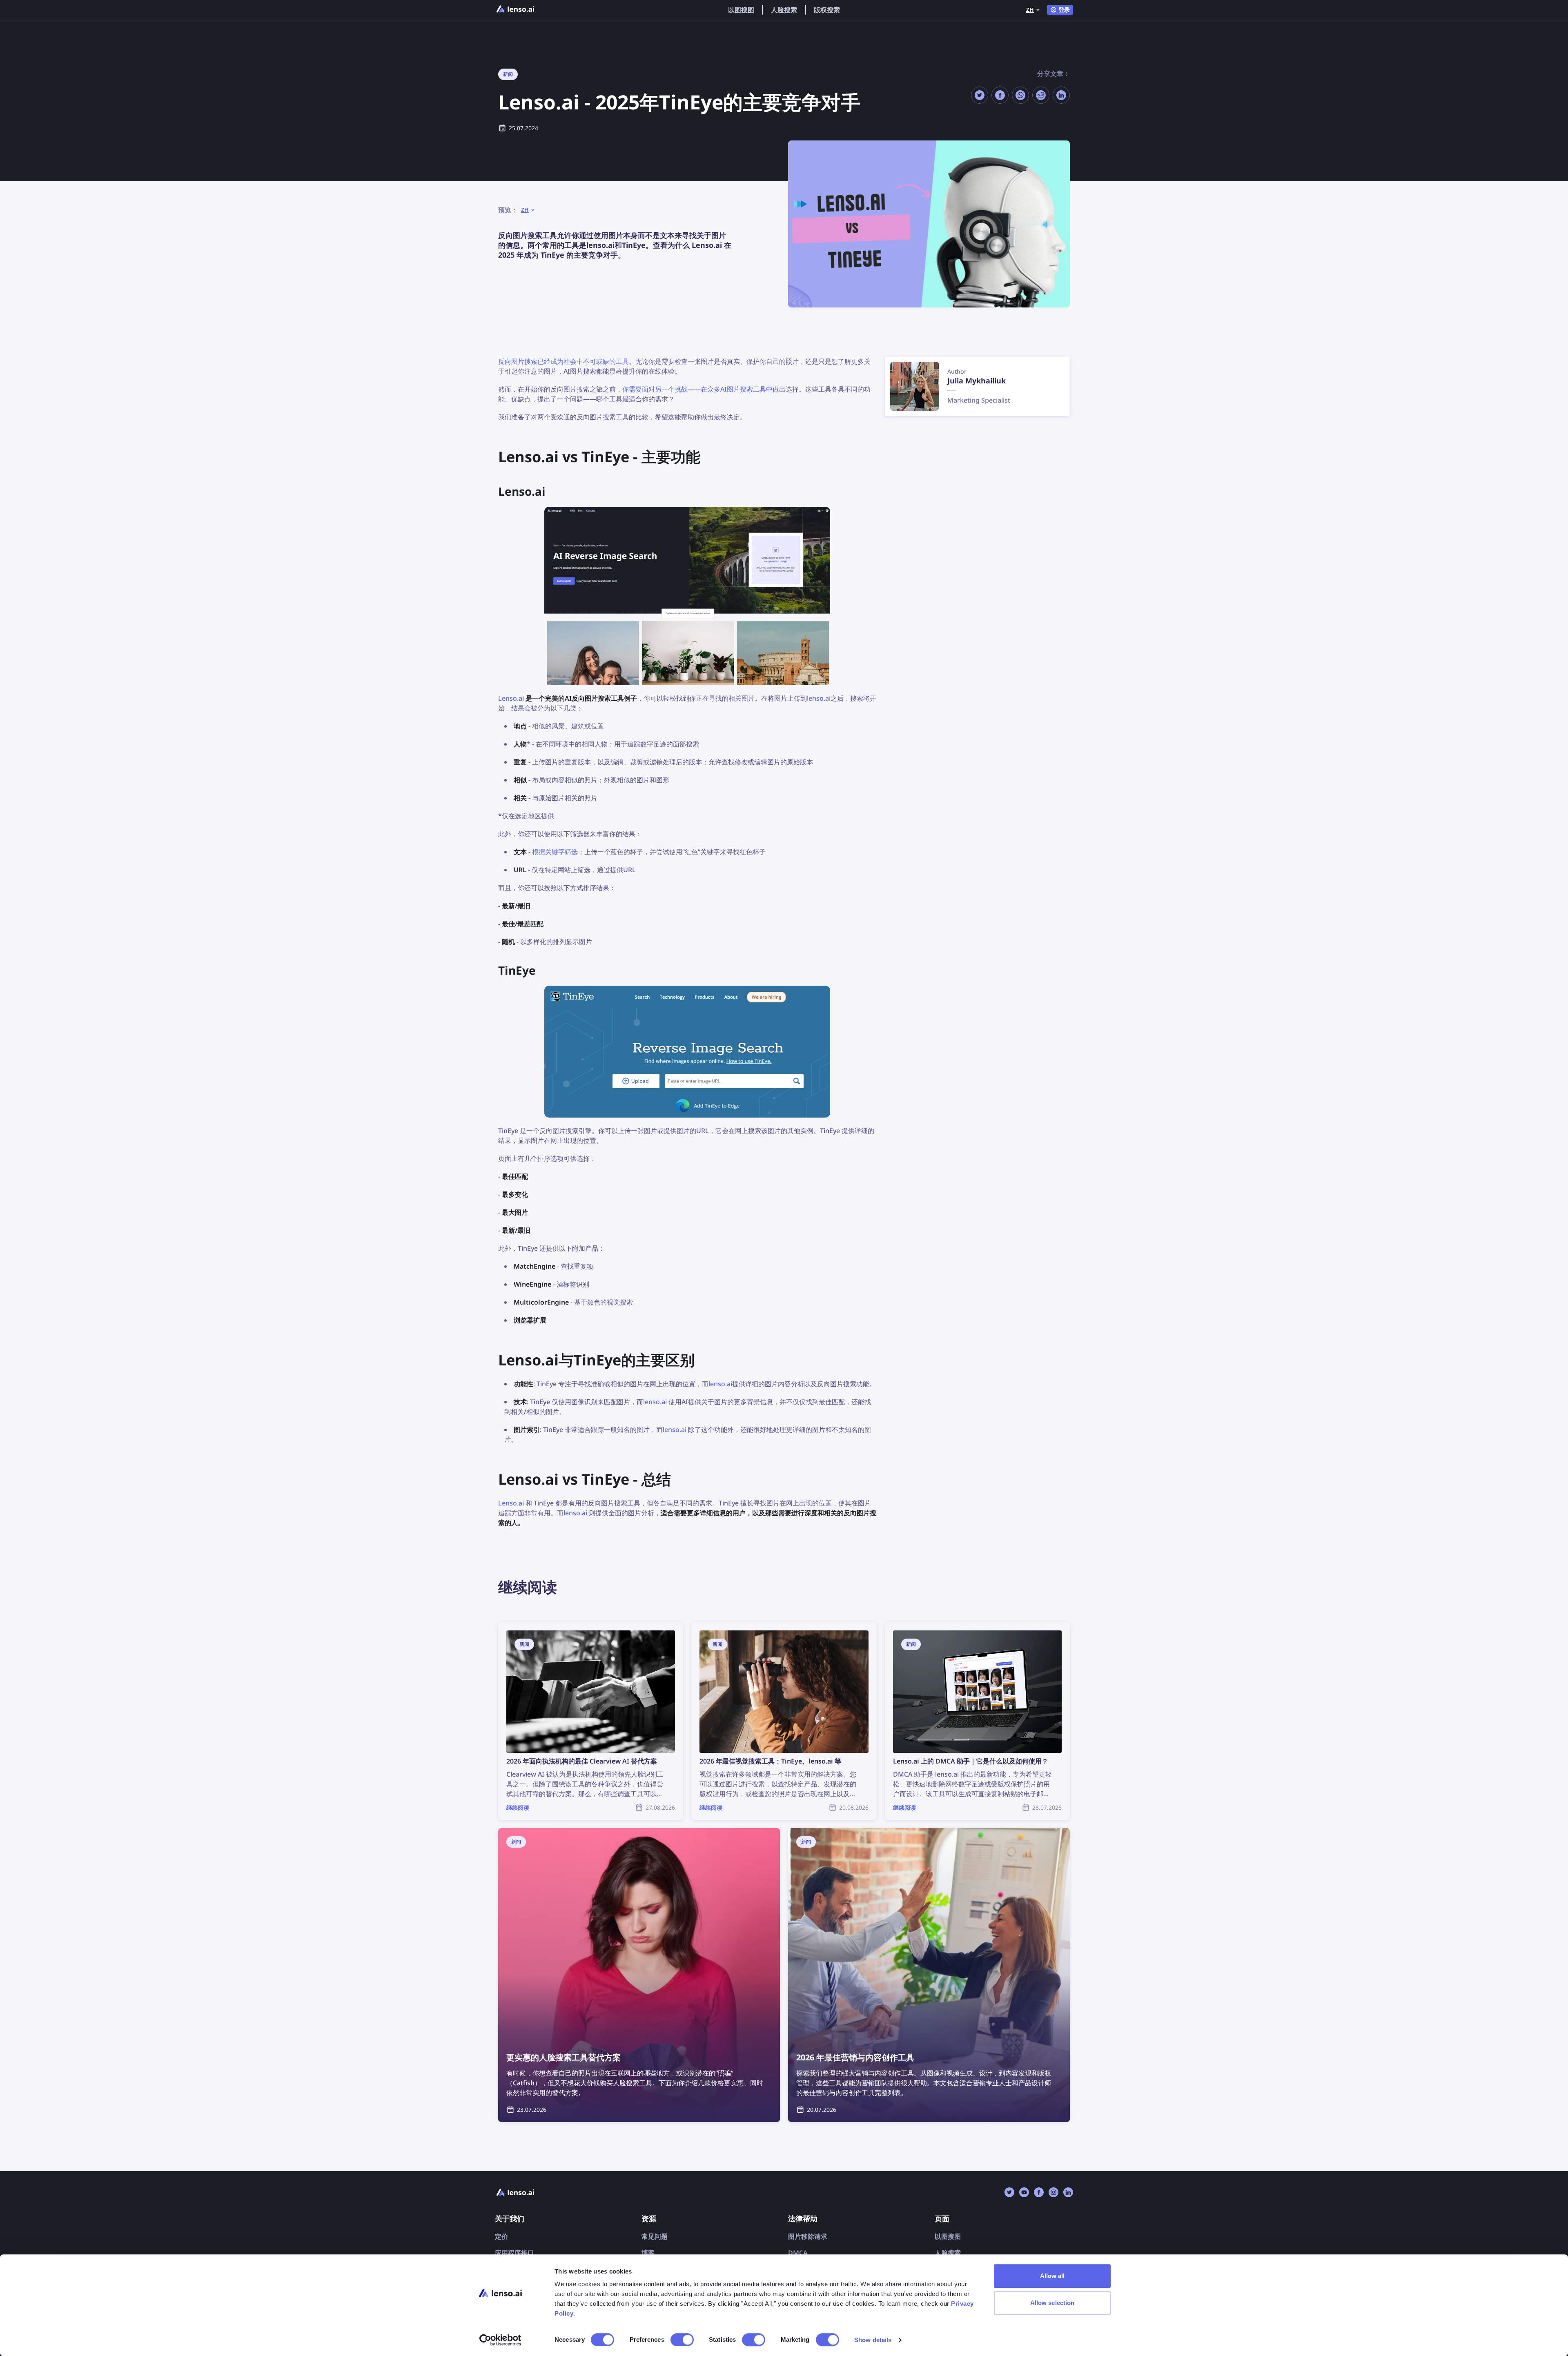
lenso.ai (819, 698)
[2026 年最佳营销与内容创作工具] (929, 1975)
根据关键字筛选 (555, 852)
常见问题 (655, 2236)
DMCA (798, 2253)
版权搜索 (827, 10)
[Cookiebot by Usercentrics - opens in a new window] (500, 2340)
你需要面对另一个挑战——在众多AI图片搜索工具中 (697, 389)
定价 (501, 2236)
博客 (648, 2253)
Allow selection (1052, 2303)
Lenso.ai (511, 698)
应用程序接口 (514, 2253)
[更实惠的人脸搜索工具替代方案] (639, 1975)
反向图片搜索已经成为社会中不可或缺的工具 (563, 361)
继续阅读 (511, 1627)
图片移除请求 (808, 2236)
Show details (873, 2340)
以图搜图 (741, 10)
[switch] (682, 2340)
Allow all (1052, 2276)
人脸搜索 (784, 10)
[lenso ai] (515, 10)
